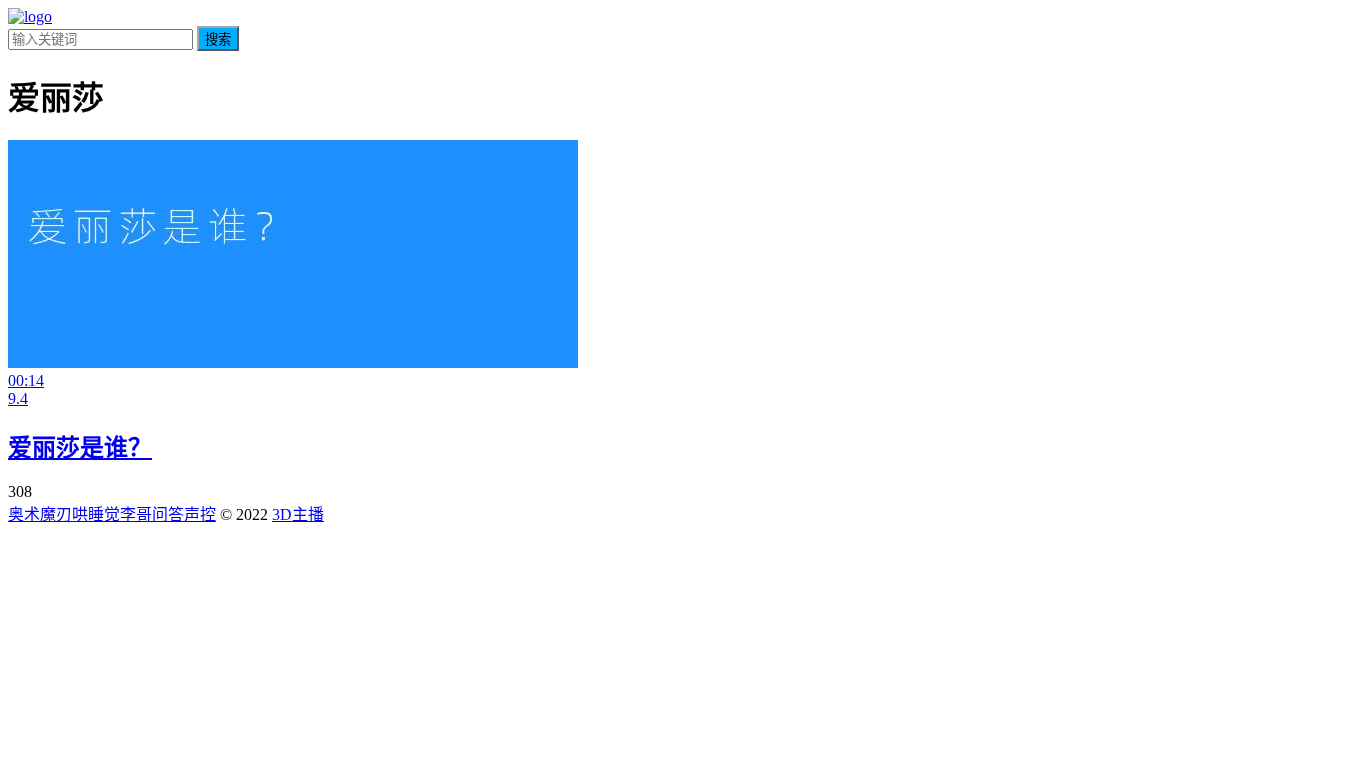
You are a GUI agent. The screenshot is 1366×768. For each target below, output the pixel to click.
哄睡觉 (96, 514)
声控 (200, 514)
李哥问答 (152, 514)
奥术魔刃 (40, 514)
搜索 (218, 39)
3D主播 (298, 514)
